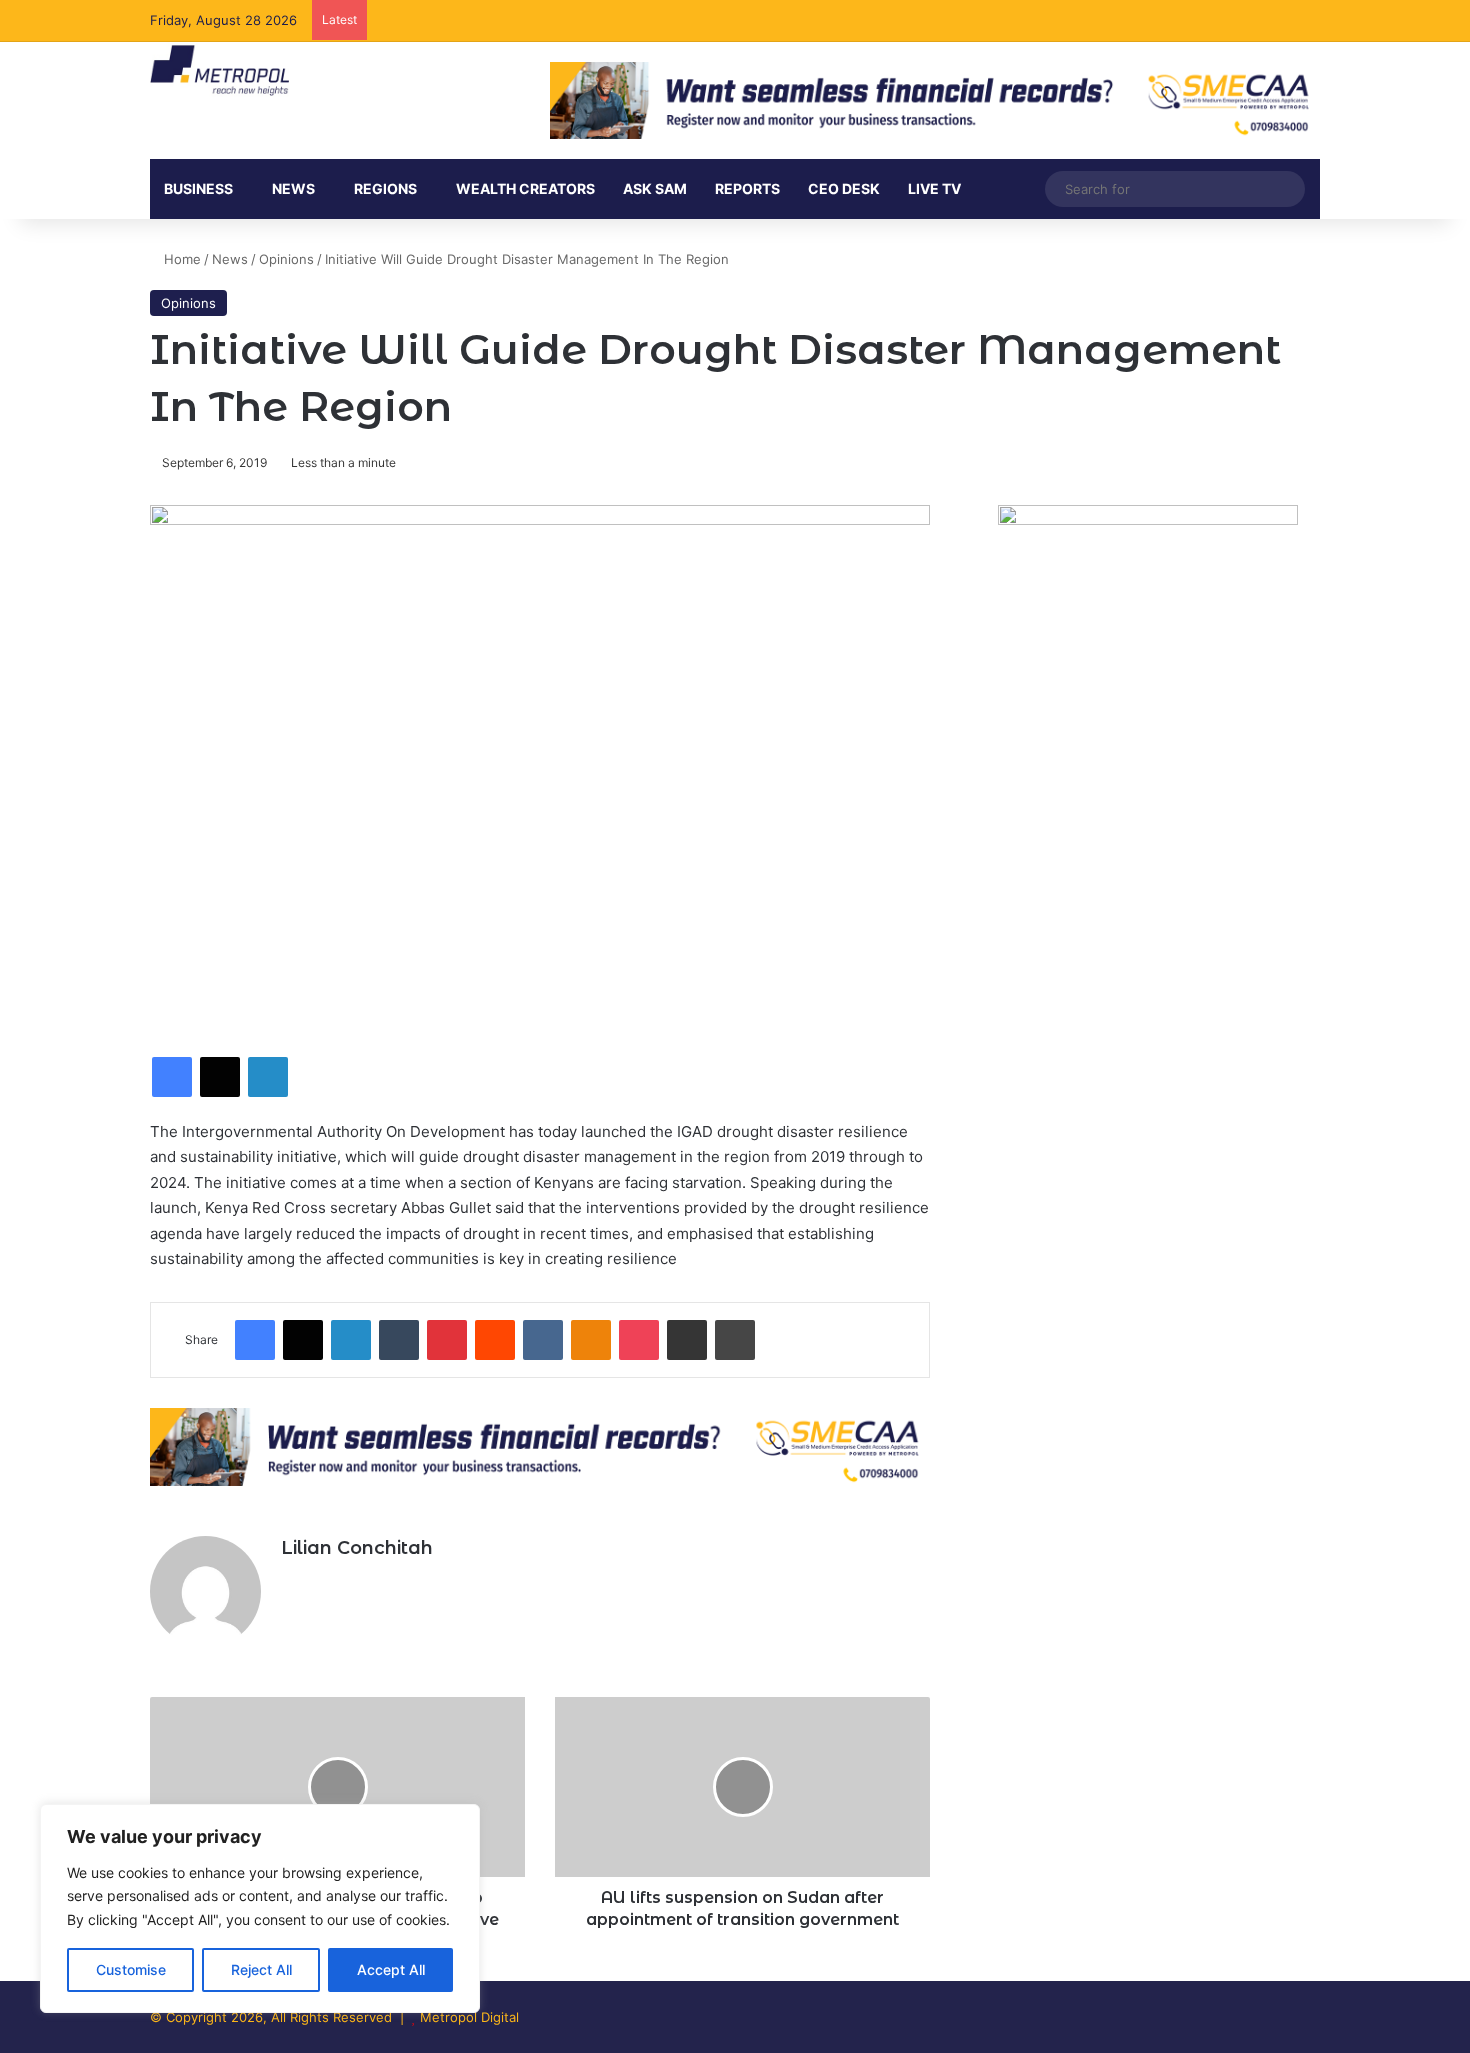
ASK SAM (655, 188)
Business (198, 188)
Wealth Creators (525, 188)
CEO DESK (844, 188)
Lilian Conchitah (357, 1548)
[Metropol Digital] (219, 71)
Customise (131, 1969)
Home (180, 259)
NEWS (293, 188)
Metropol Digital (469, 2017)
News (230, 259)
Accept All (391, 1969)
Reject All (261, 1969)
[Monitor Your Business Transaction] (540, 1445)
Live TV (934, 188)
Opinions (286, 259)
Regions (385, 188)
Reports (747, 188)
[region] (260, 1908)
